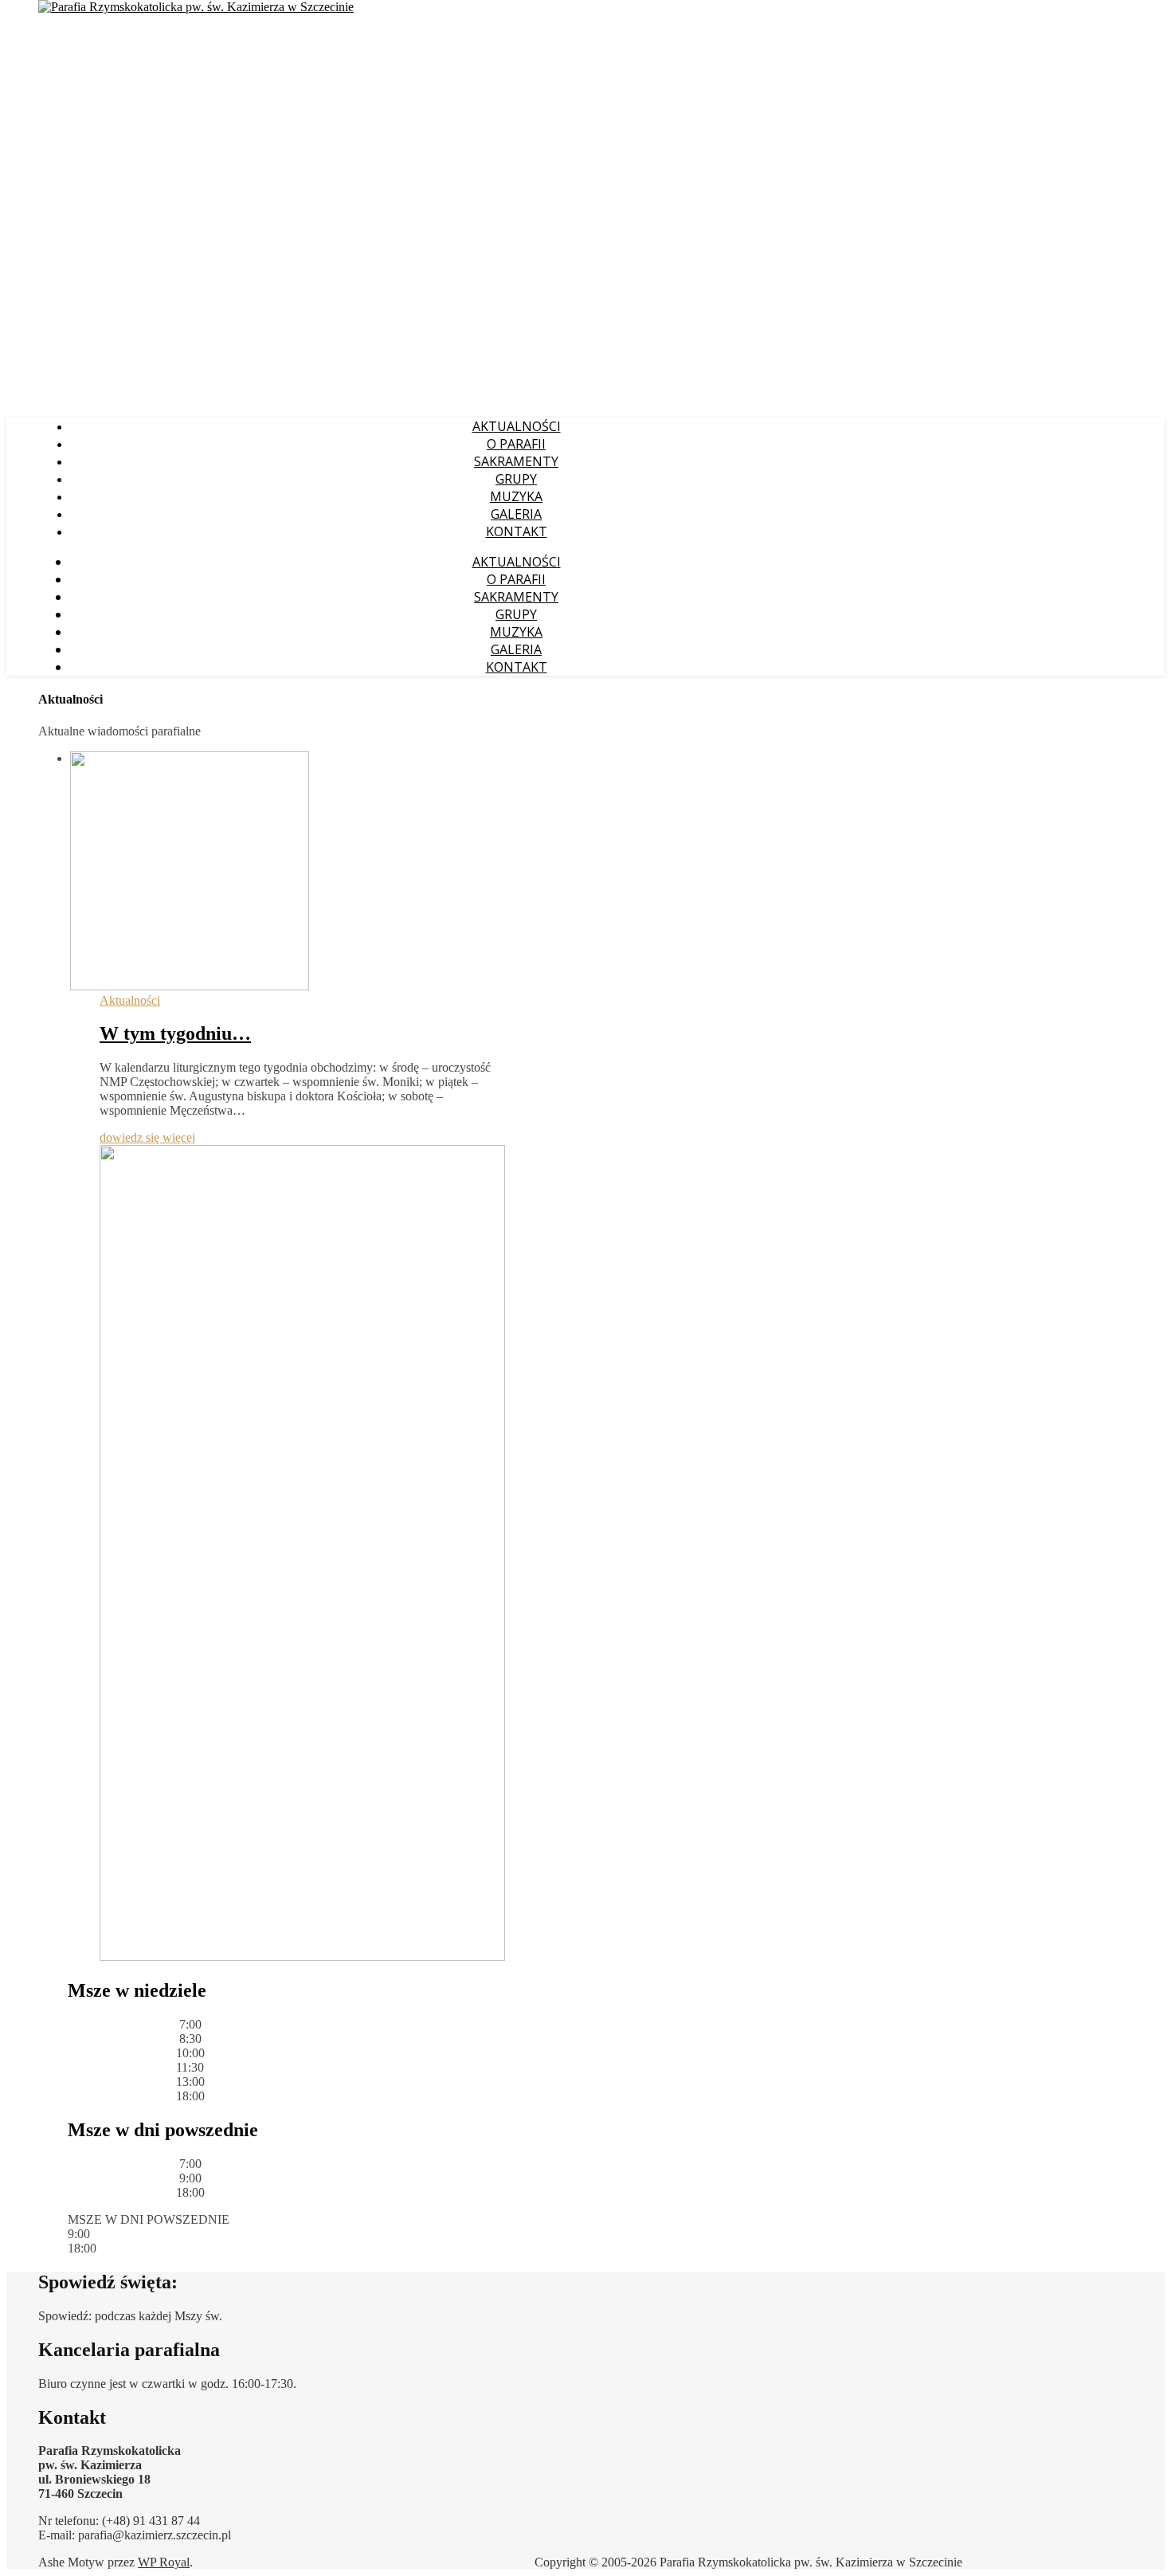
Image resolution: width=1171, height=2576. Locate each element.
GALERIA (516, 514)
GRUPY (516, 479)
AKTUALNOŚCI (517, 426)
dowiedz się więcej (147, 1137)
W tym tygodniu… (175, 1033)
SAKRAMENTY (516, 461)
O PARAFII (516, 444)
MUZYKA (516, 496)
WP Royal (164, 2562)
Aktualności (130, 1000)
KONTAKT (517, 531)
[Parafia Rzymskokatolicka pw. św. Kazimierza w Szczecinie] (196, 7)
